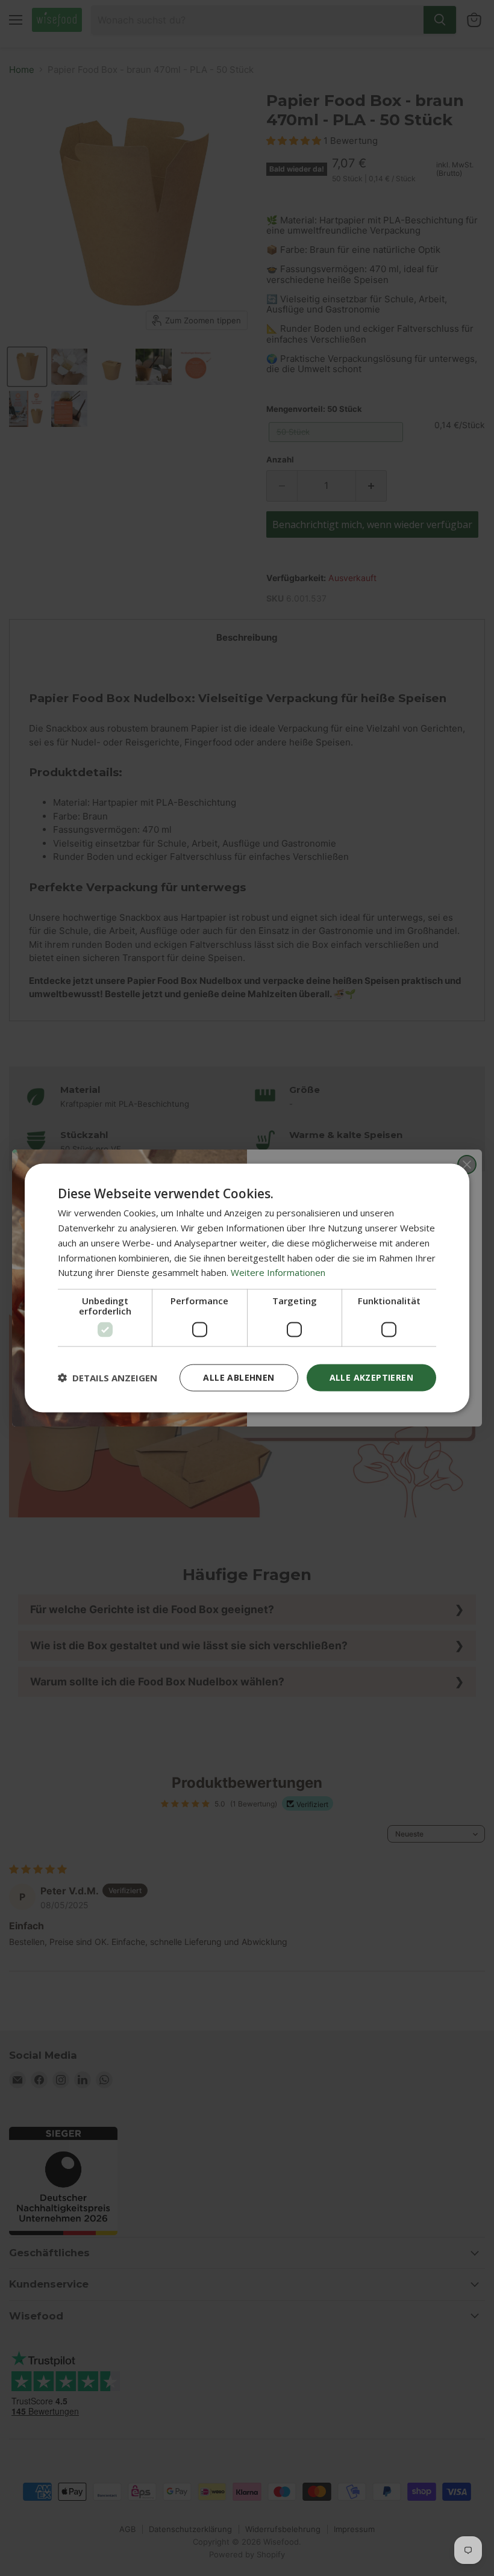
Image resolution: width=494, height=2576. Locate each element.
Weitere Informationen (278, 1272)
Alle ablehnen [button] (239, 1377)
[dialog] (247, 1288)
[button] (108, 1378)
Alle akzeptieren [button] (371, 1377)
